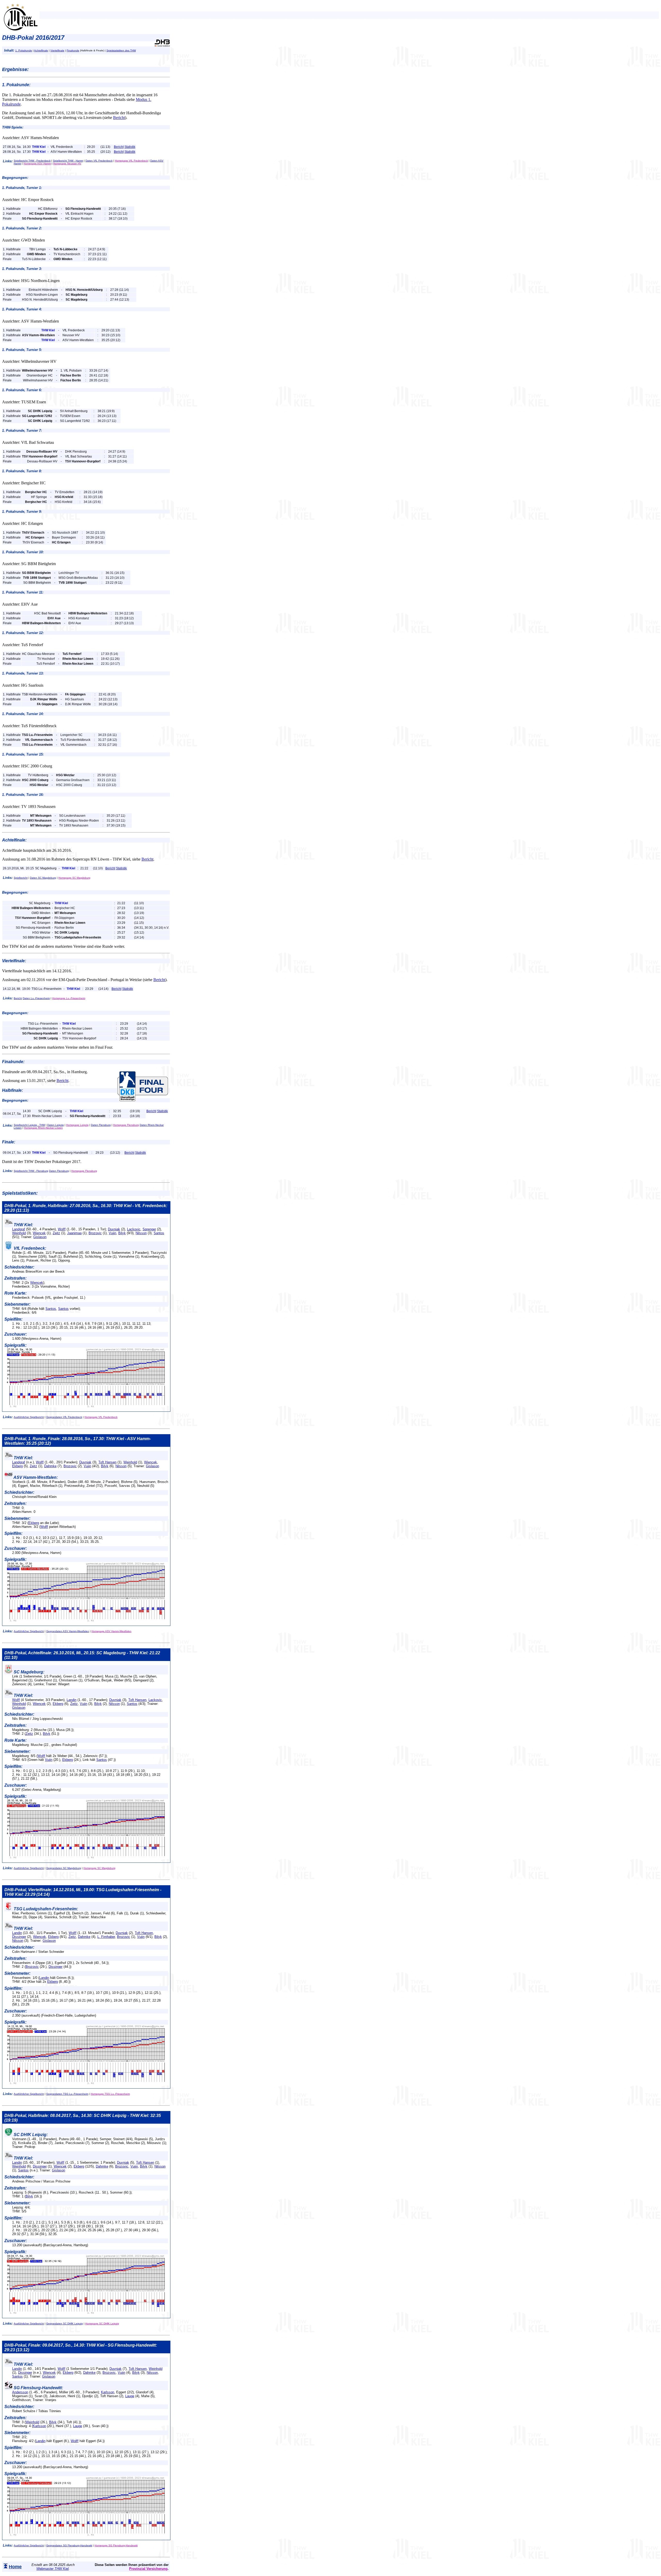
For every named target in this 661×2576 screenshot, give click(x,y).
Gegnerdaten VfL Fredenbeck (64, 1417)
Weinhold (19, 1233)
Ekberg (17, 1466)
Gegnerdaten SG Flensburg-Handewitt (69, 2545)
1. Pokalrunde (24, 50)
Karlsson (108, 2392)
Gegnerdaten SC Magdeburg (64, 1868)
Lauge (130, 2396)
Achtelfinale (41, 50)
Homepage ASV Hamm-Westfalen (111, 1631)
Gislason (40, 1237)
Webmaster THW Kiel (53, 2569)
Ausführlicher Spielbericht (29, 1417)
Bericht (119, 118)
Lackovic (134, 1229)
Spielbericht (21, 878)
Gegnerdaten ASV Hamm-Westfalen (68, 1631)
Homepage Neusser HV (67, 163)
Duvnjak (114, 1229)
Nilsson (141, 1233)
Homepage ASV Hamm (37, 163)
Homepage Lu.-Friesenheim (69, 998)
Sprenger (149, 1229)
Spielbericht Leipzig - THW (29, 1125)
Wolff (62, 1229)
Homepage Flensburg (126, 1125)
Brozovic (95, 1233)
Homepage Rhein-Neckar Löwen (43, 1128)
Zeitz (56, 1233)
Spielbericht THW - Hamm (68, 161)
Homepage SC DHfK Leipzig (102, 2324)
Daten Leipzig (56, 1125)
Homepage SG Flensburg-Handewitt (116, 2545)
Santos (159, 1233)
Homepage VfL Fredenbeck (131, 161)
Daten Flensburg (101, 1125)
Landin (72, 1700)
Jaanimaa (74, 1233)
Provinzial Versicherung (148, 2569)
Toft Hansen (107, 1462)
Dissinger (19, 1937)
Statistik (130, 147)
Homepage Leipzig (77, 1125)
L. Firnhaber (106, 1937)
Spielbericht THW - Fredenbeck (32, 161)
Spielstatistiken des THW (121, 50)
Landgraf (19, 1229)
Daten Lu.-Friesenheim (36, 998)
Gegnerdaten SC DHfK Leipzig (65, 2324)
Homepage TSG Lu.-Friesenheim (110, 2094)
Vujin (112, 1233)
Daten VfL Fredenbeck (99, 161)
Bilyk (122, 1233)
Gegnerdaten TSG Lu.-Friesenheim (67, 2094)
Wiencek (39, 1233)
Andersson (20, 2392)
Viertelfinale (57, 50)
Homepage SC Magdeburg (74, 878)
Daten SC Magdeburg (43, 878)
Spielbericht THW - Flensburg (31, 1171)
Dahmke (50, 1466)
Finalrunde (73, 50)
